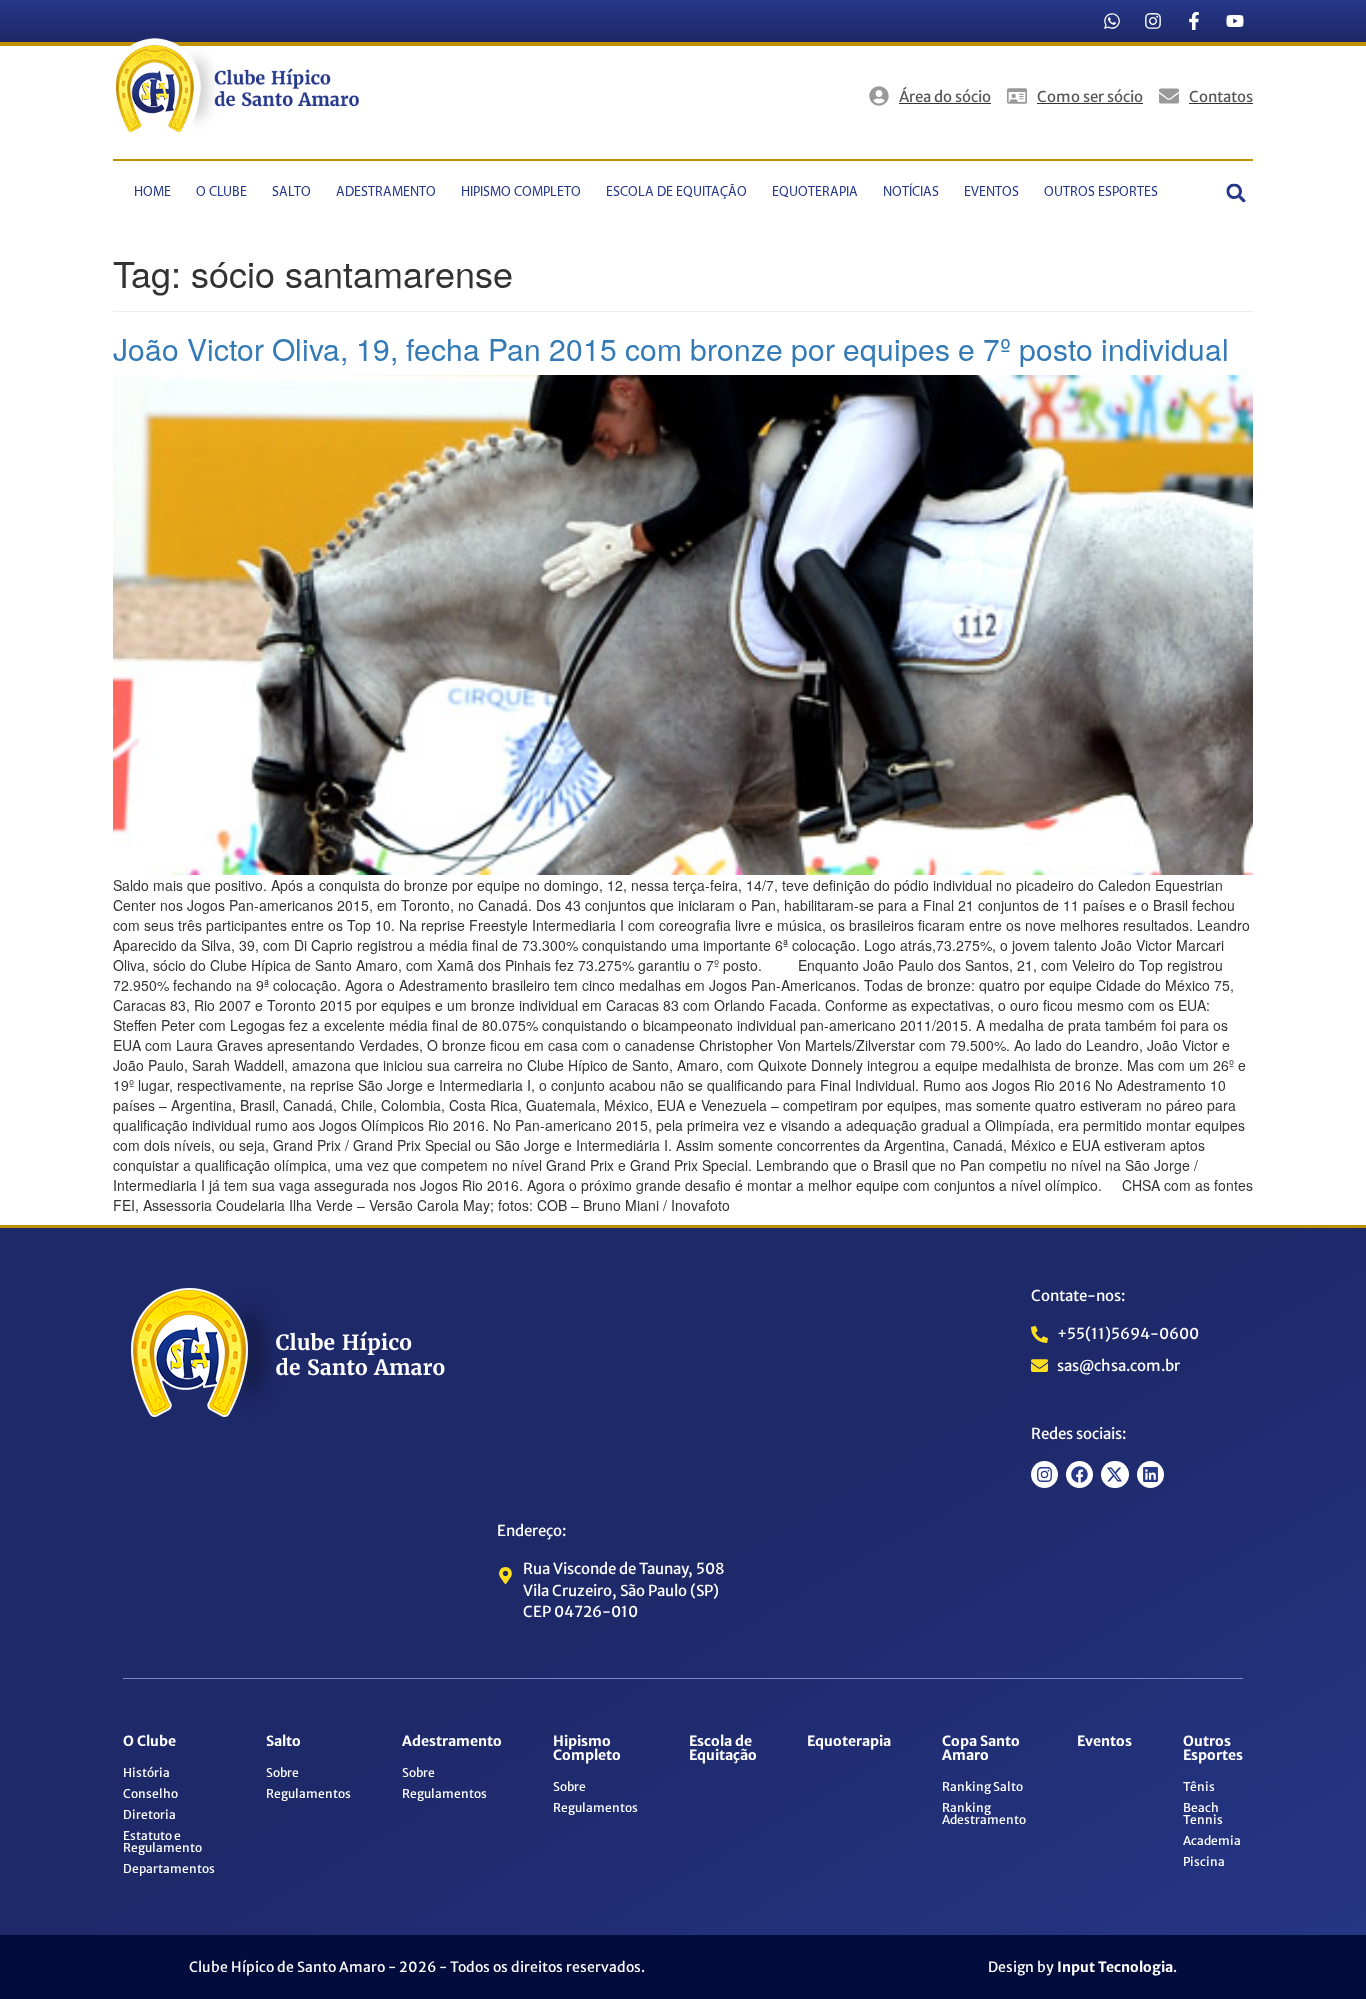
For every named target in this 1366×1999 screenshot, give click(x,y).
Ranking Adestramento (984, 1813)
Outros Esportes (1101, 192)
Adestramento (386, 192)
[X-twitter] (1114, 1474)
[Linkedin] (1150, 1474)
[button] (1236, 192)
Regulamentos (308, 1793)
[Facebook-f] (1194, 21)
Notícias (911, 192)
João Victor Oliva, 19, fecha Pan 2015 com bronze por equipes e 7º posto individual (671, 348)
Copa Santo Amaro (981, 1748)
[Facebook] (1079, 1474)
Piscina (1204, 1861)
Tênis (1199, 1786)
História (146, 1772)
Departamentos (169, 1868)
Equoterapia (815, 192)
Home (152, 192)
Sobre (282, 1772)
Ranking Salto (982, 1786)
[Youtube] (1235, 21)
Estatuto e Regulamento (162, 1841)
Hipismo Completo (521, 192)
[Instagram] (1153, 21)
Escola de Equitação (676, 192)
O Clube (221, 192)
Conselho (150, 1793)
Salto (291, 192)
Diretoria (149, 1814)
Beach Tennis (1203, 1813)
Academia (1212, 1840)
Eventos (991, 192)
